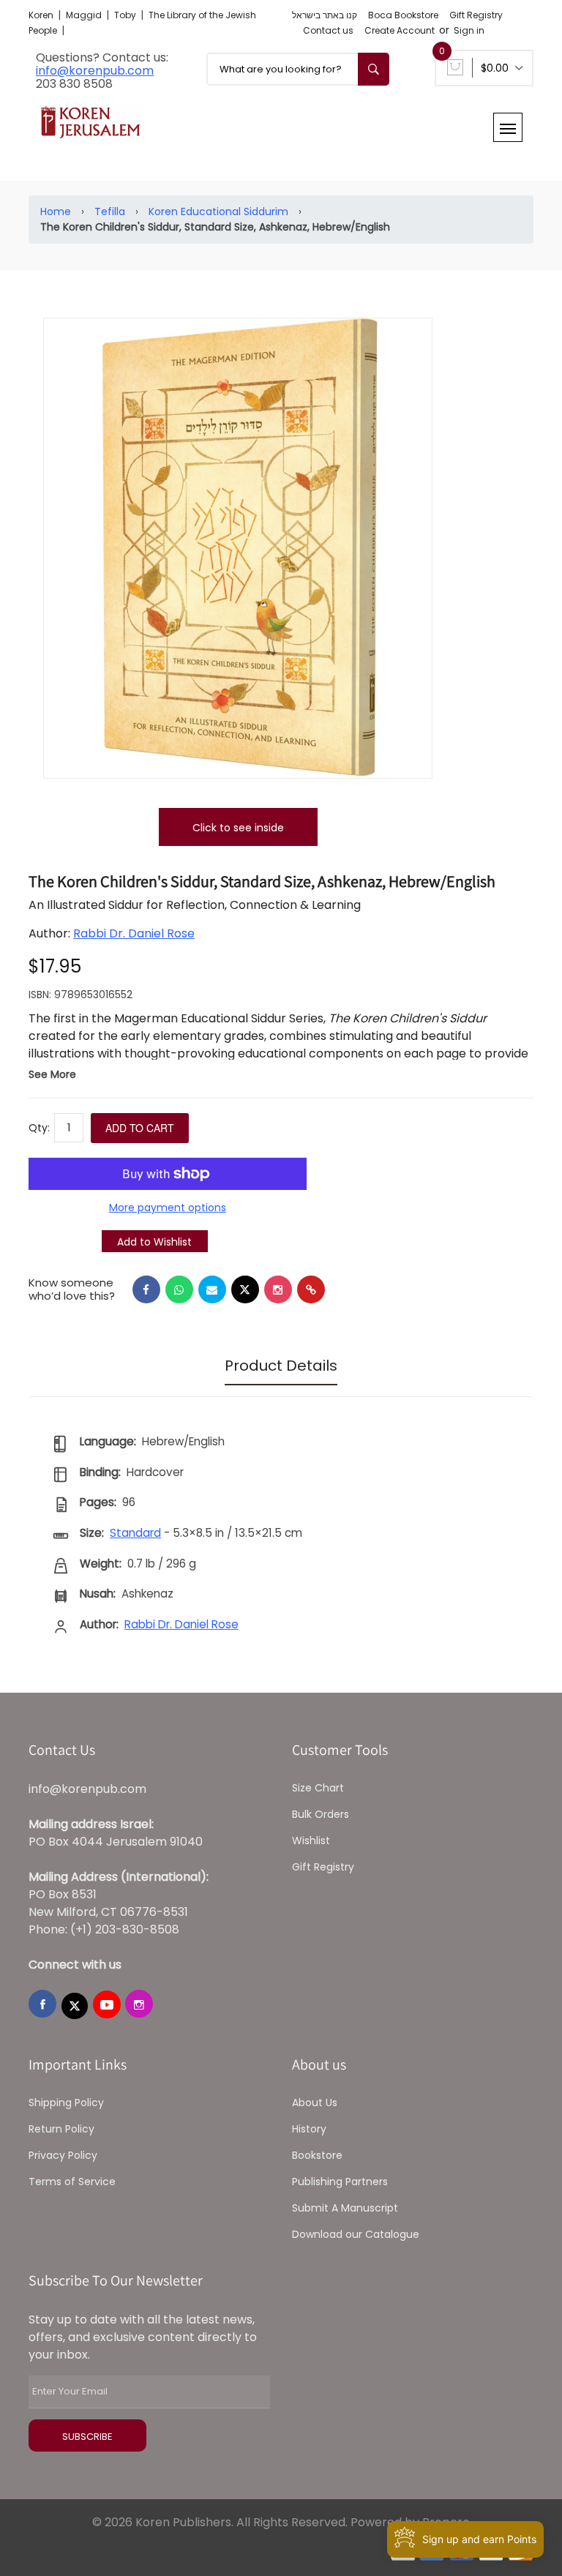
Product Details (281, 1366)
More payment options (168, 1207)
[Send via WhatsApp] (179, 1289)
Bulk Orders (321, 1814)
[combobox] (298, 69)
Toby (126, 15)
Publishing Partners (340, 2182)
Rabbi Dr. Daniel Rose (134, 933)
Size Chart (318, 1788)
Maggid (85, 15)
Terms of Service (72, 2182)
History (309, 2129)
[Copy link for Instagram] (278, 1289)
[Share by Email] (212, 1289)
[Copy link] (311, 1289)
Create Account (400, 30)
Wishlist (311, 1841)
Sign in (469, 30)
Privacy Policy (63, 2155)
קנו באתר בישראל (325, 15)
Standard (135, 1533)
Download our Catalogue (356, 2234)
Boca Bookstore (403, 15)
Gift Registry (476, 15)
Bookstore (317, 2155)
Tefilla (110, 211)
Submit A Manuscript (345, 2208)
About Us (315, 2103)
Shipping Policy (66, 2103)
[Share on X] (245, 1289)
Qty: (39, 1128)
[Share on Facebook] (146, 1289)
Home (56, 211)
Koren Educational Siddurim (218, 211)
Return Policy (61, 2129)
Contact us (328, 30)
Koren (42, 15)
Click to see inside (238, 828)
